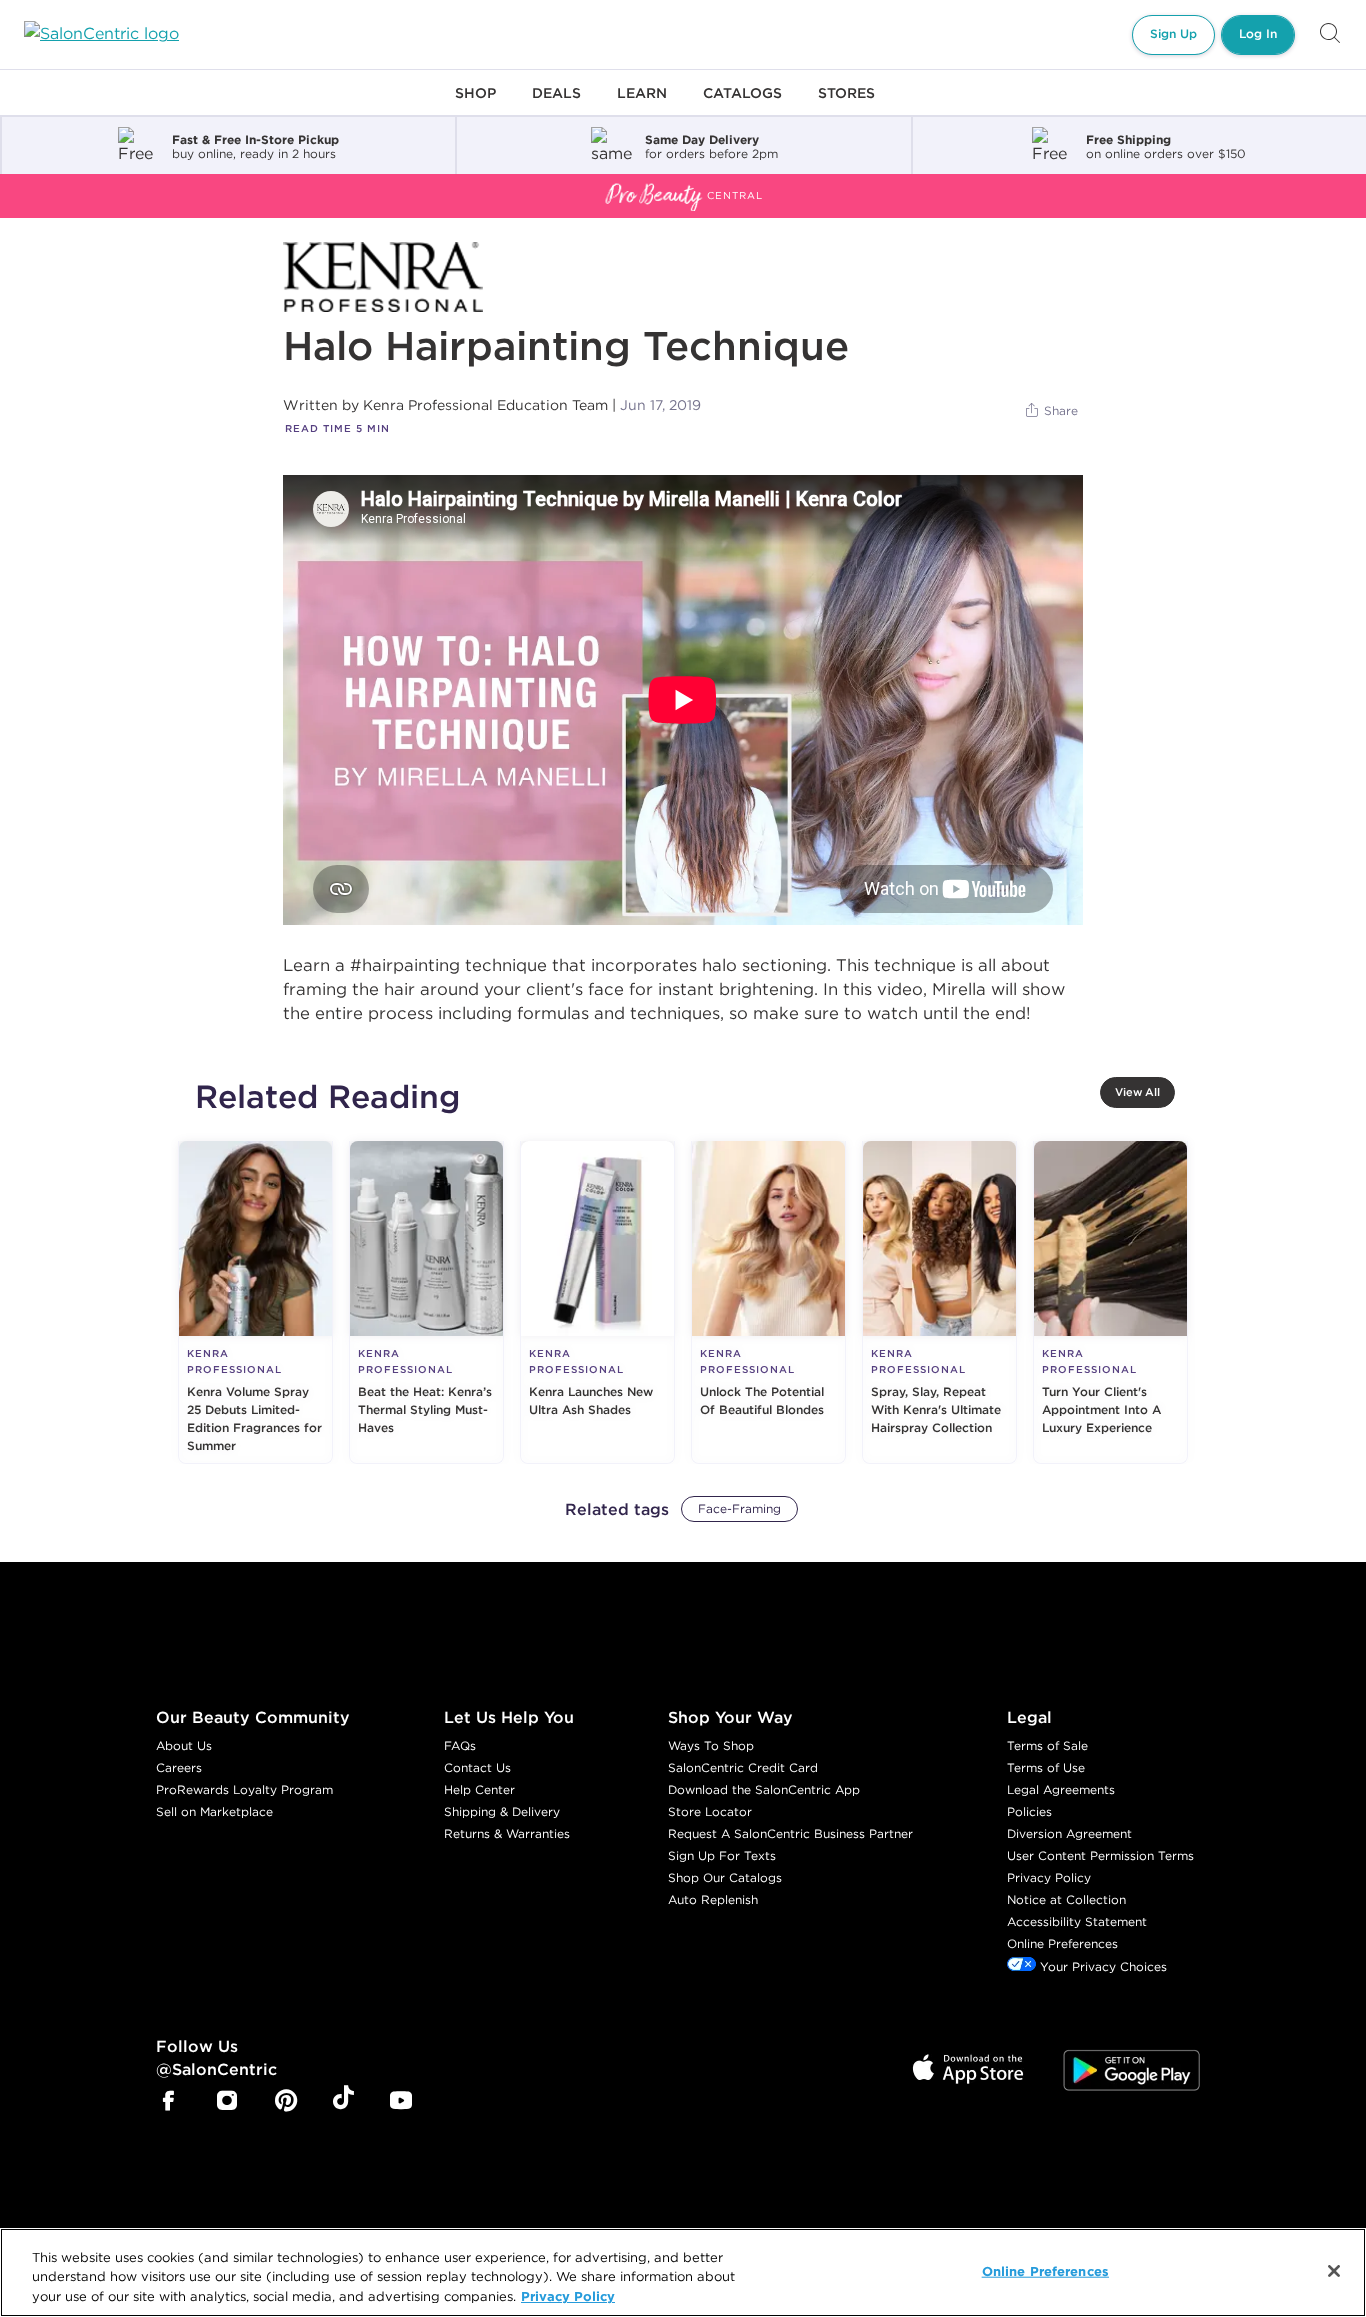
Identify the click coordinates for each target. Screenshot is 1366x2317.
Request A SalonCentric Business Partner (790, 1833)
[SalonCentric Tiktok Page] (343, 2101)
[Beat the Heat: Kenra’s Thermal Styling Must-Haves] (426, 1302)
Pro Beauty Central (74, 186)
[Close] (1334, 2271)
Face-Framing (739, 1508)
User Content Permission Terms (1100, 1855)
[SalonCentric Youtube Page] (401, 2102)
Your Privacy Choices (1101, 1966)
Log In (1258, 33)
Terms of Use (1046, 1767)
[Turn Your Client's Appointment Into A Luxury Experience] (1110, 1302)
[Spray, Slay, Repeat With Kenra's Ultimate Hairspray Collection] (939, 1302)
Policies (1029, 1811)
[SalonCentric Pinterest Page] (286, 2102)
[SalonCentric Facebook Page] (168, 2102)
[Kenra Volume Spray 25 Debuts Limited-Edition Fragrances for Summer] (255, 1302)
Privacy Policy (1049, 1877)
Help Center (479, 1789)
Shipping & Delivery (502, 1811)
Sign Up (1173, 33)
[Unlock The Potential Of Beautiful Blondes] (768, 1302)
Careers (179, 1767)
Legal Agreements (1061, 1789)
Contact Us (477, 1767)
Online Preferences (1062, 1943)
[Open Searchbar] (1330, 34)
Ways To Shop (711, 1745)
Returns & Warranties (507, 1833)
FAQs (460, 1745)
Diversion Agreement (1069, 1833)
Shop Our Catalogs (725, 1877)
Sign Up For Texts (722, 1855)
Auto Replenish (713, 1899)
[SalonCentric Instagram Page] (227, 2102)
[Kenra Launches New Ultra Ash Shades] (597, 1302)
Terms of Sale (1047, 1745)
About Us (184, 1745)
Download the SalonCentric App (764, 1789)
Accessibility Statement (1077, 1921)
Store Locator (710, 1811)
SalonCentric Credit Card (743, 1767)
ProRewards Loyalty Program (244, 1789)
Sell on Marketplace (214, 1811)
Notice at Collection (1066, 1899)
